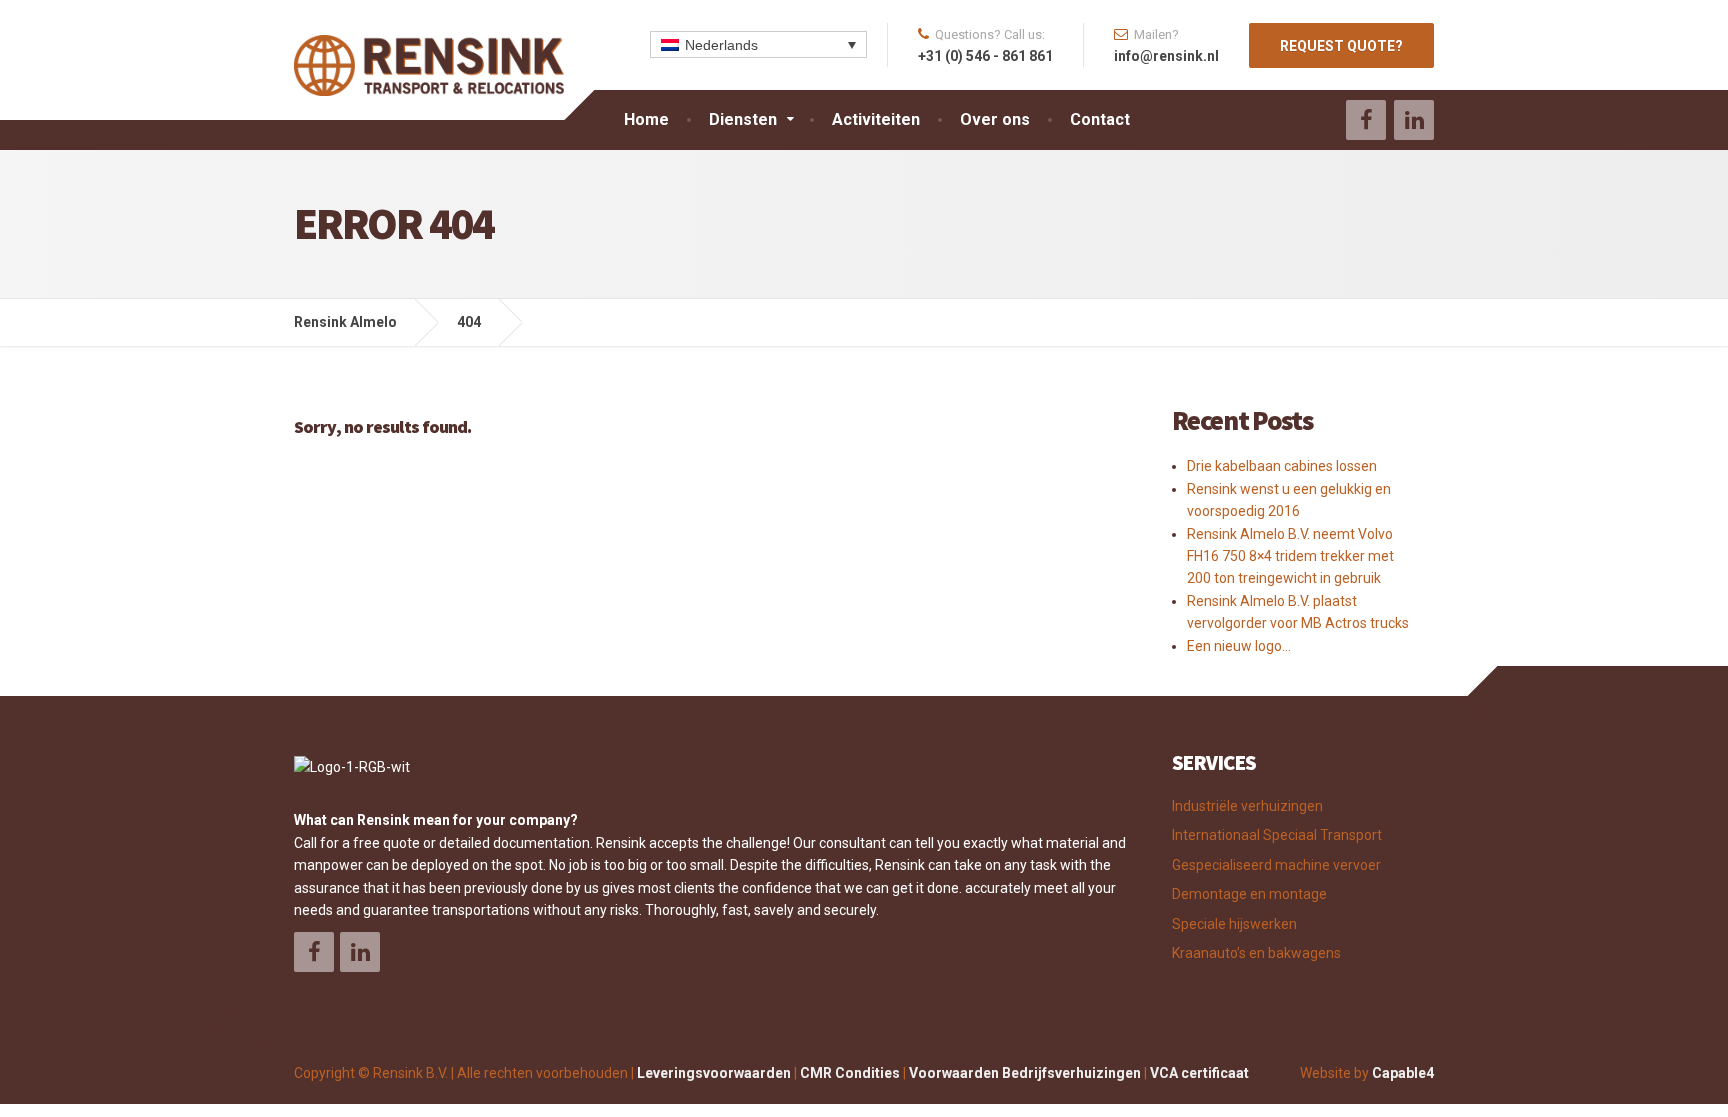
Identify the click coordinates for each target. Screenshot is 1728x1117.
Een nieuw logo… (1239, 646)
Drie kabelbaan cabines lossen (1282, 466)
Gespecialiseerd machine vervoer (1276, 865)
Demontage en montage (1249, 894)
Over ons (995, 119)
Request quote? (1341, 46)
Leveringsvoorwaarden (714, 1073)
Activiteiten (876, 119)
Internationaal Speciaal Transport (1277, 835)
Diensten (743, 119)
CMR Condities (850, 1073)
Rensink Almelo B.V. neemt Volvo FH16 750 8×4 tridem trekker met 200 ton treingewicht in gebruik (1290, 556)
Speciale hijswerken (1234, 924)
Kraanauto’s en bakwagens (1256, 953)
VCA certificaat (1199, 1073)
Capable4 (1403, 1073)
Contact (1100, 119)
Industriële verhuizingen (1247, 806)
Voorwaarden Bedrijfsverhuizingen (1025, 1073)
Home (646, 119)
